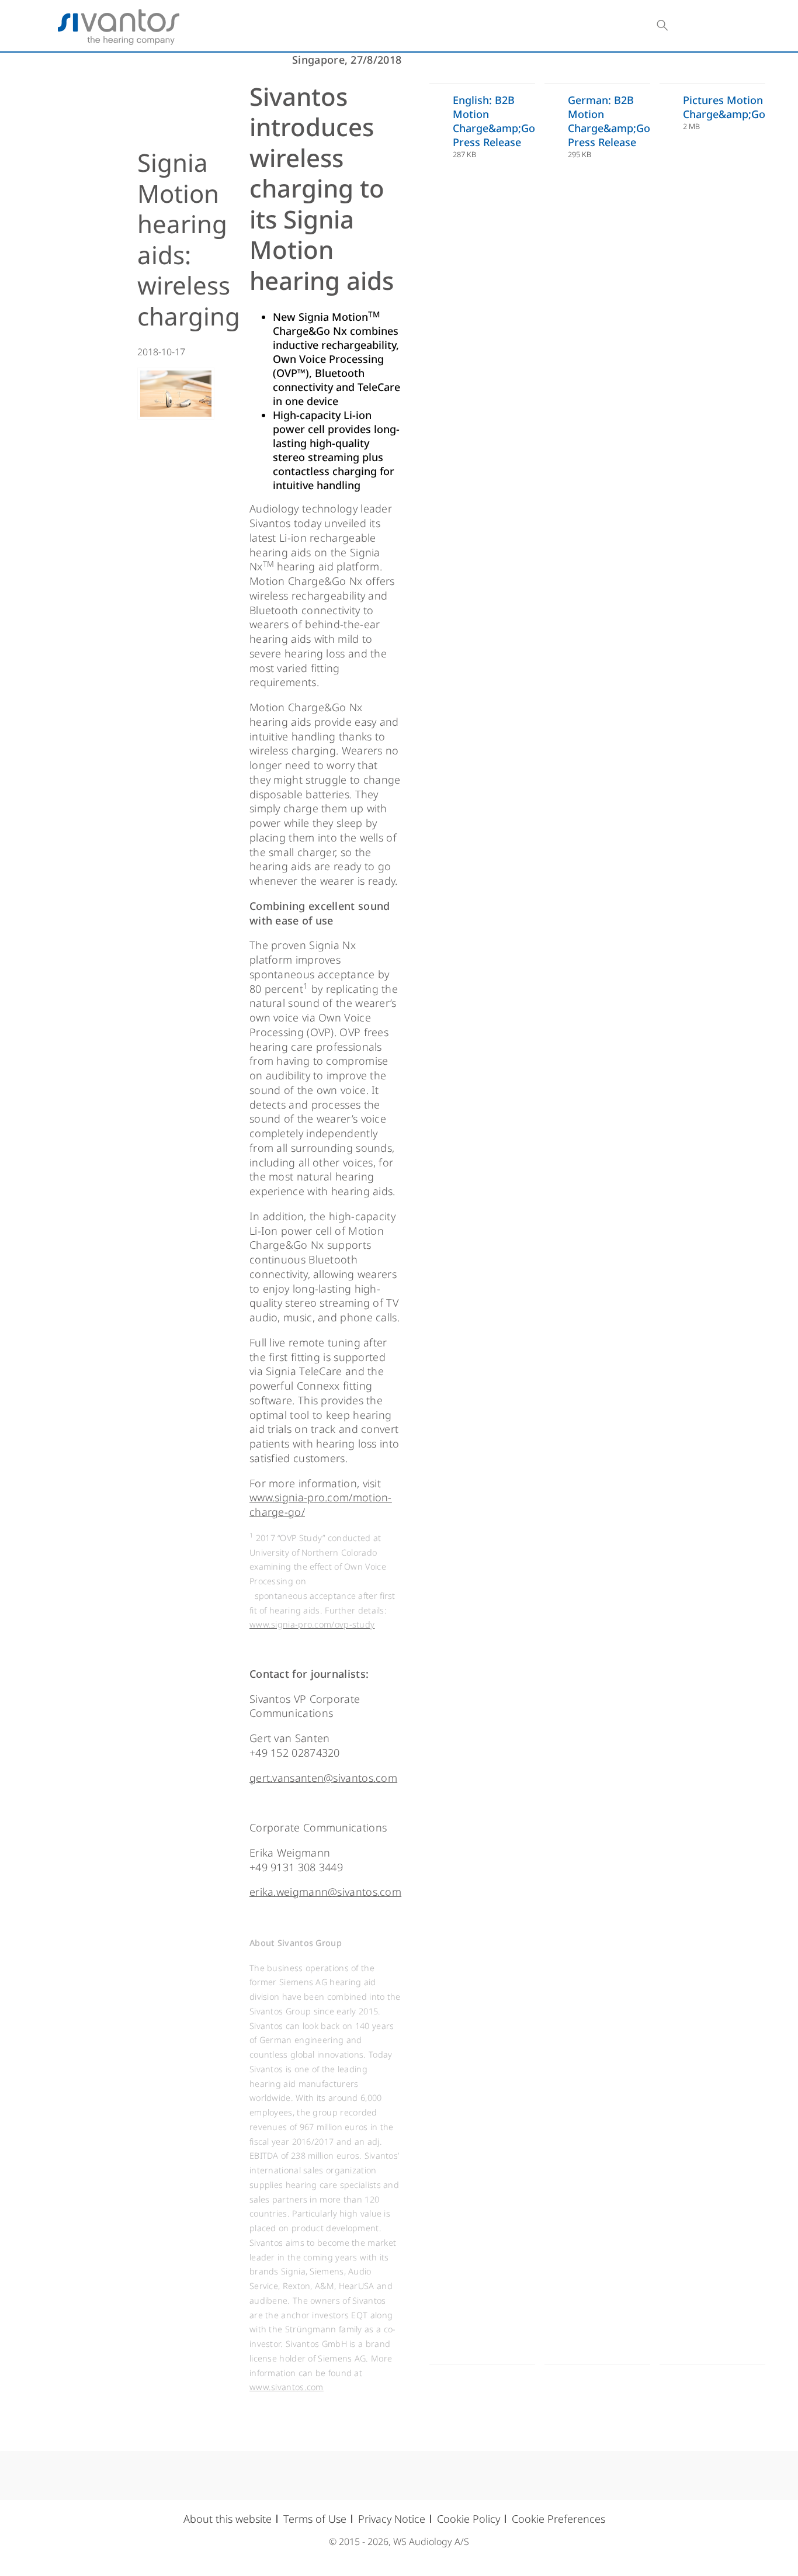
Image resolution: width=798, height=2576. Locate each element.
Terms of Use (315, 2519)
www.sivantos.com (287, 2387)
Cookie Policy (469, 2519)
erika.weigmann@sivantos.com (325, 1892)
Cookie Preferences (558, 2519)
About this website (228, 2519)
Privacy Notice (392, 2519)
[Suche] (662, 26)
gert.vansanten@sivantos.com (323, 1778)
